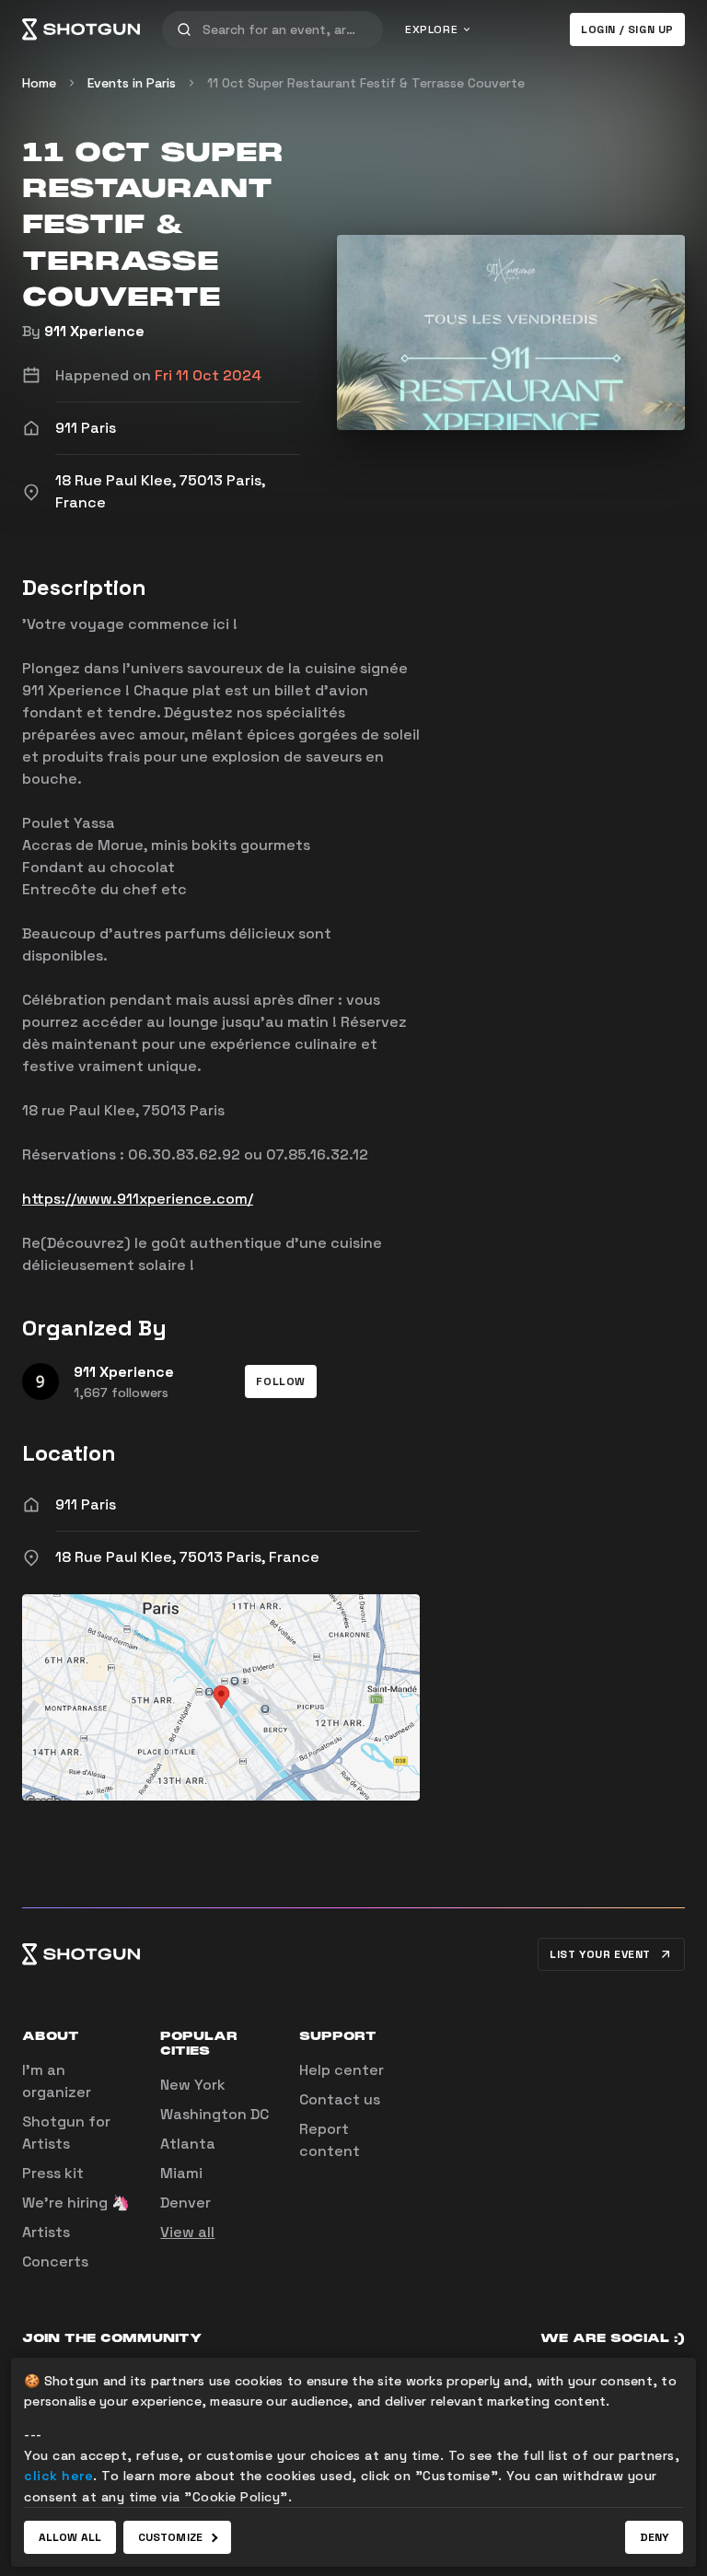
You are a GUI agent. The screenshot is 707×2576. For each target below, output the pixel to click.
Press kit (53, 2173)
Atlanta (188, 2144)
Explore (431, 29)
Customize (170, 2537)
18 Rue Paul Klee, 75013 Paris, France (187, 1557)
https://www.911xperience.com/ (138, 1199)
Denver (185, 2203)
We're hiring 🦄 (76, 2203)
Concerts (55, 2261)
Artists (46, 2232)
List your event (600, 1954)
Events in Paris (132, 83)
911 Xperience (94, 331)
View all (187, 2232)
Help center (342, 2070)
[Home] (81, 29)
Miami (181, 2173)
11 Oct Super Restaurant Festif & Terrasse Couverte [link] (366, 83)
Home (39, 83)
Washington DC (214, 2114)
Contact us (340, 2099)
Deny (654, 2537)
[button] (281, 1381)
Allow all (70, 2537)
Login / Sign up (627, 29)
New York (193, 2085)
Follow (281, 1381)
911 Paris (86, 1504)
